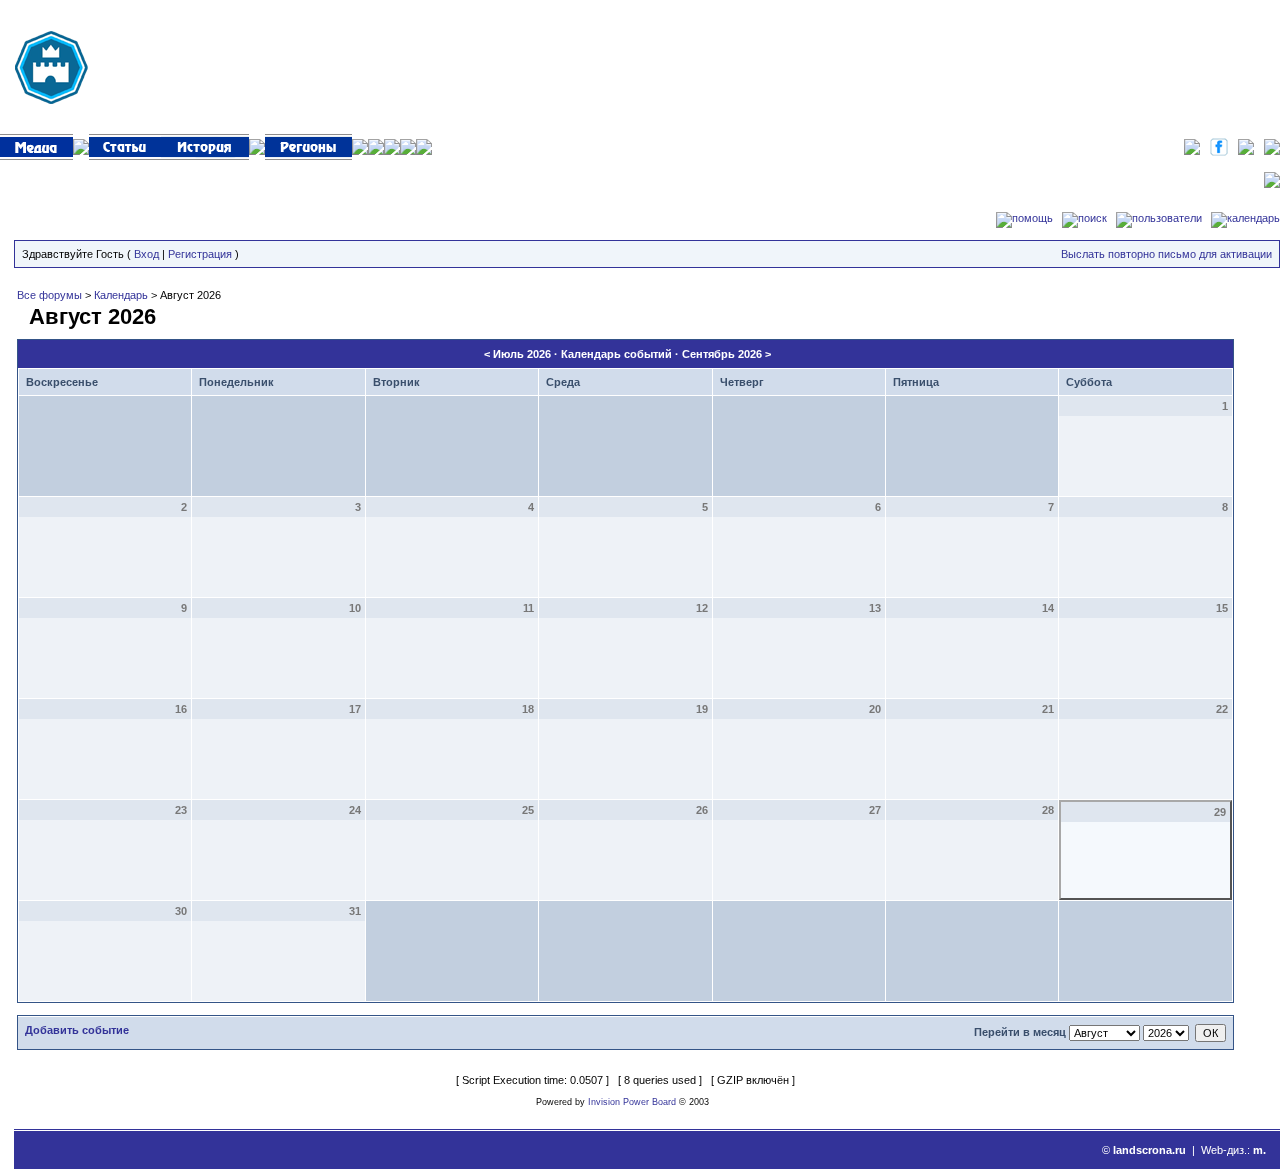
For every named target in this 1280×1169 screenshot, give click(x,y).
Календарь (121, 295)
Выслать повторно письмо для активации (1166, 254)
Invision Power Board (632, 1102)
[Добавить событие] (20, 313)
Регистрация (200, 254)
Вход (146, 254)
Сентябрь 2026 (722, 354)
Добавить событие (77, 1030)
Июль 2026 (522, 354)
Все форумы (49, 295)
